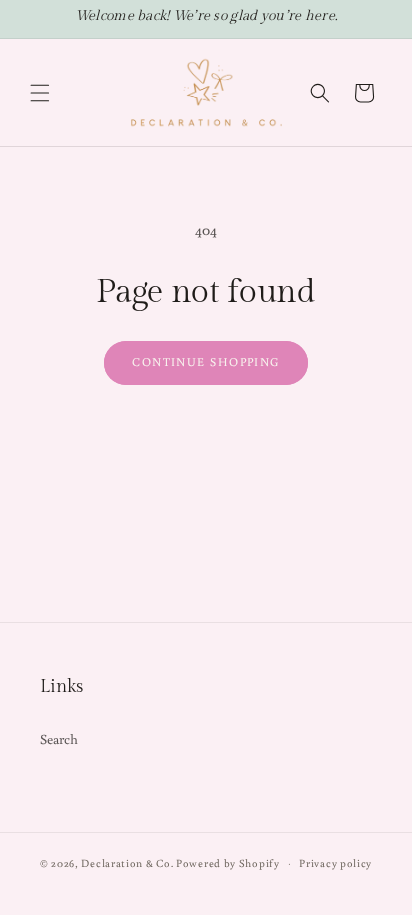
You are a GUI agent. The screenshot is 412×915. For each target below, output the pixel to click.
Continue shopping (205, 361)
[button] (40, 93)
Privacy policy (335, 863)
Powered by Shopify (228, 863)
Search (59, 739)
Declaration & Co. (127, 863)
